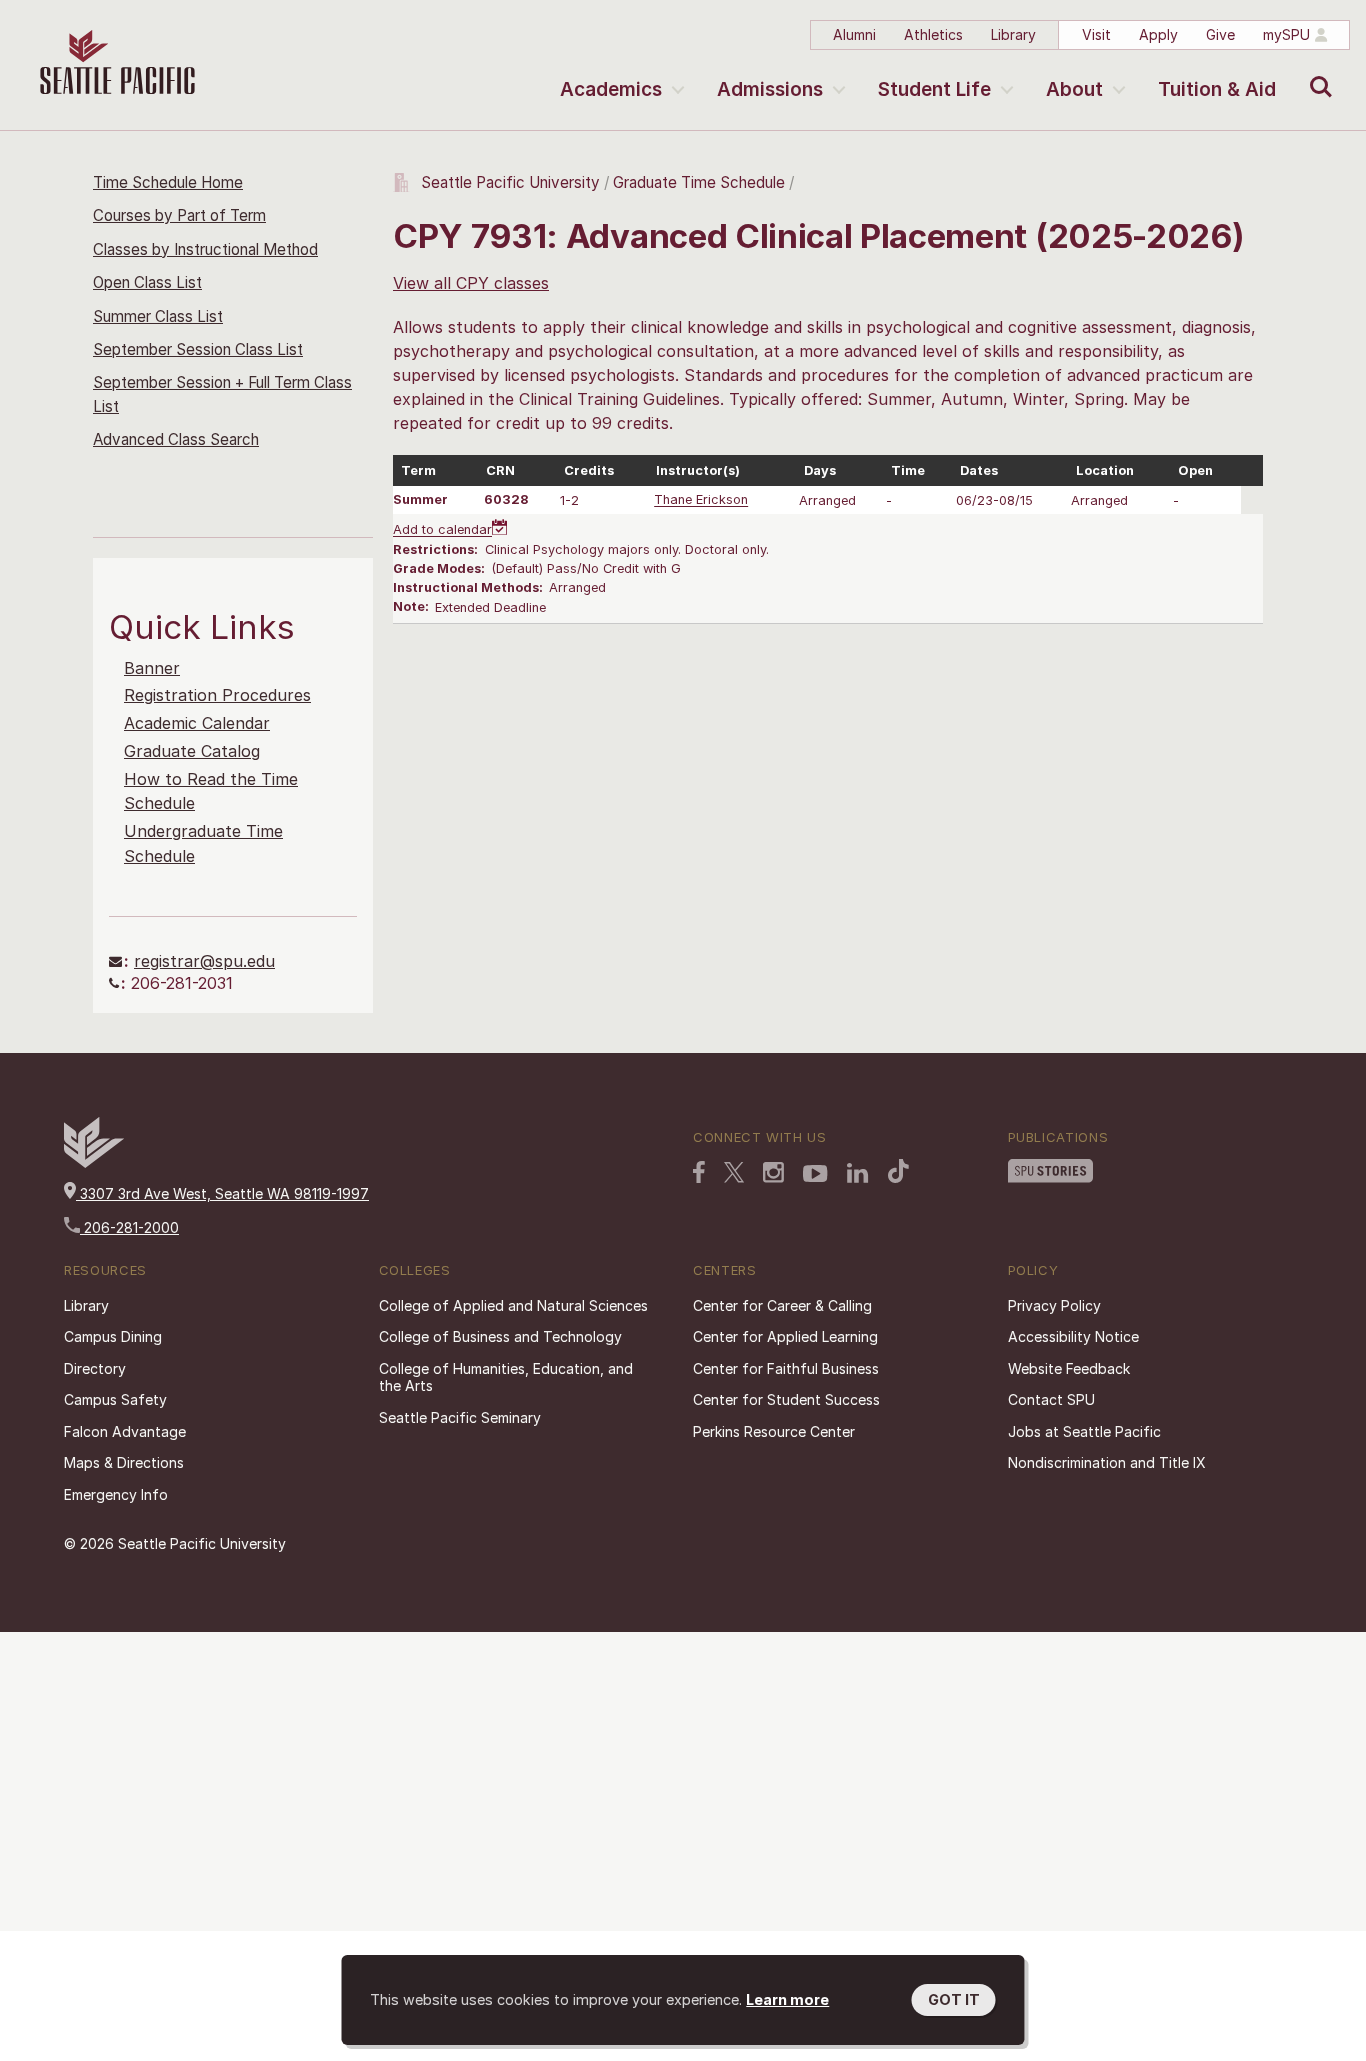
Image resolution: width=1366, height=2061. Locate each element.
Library (1013, 34)
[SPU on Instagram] (773, 1172)
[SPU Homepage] (94, 1162)
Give (1220, 34)
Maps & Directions (124, 1462)
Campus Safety (115, 1399)
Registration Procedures (217, 695)
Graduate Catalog (192, 751)
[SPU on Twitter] (734, 1172)
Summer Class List (158, 316)
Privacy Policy (1054, 1305)
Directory (95, 1368)
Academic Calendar (197, 723)
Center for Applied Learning (785, 1336)
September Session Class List (198, 349)
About (1074, 89)
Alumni (854, 34)
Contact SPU (1051, 1399)
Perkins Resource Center (774, 1431)
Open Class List (147, 282)
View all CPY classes (471, 283)
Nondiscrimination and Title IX (1107, 1462)
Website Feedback (1069, 1368)
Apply (1158, 34)
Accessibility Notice (1073, 1336)
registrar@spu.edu (204, 961)
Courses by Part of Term (179, 215)
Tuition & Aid (1217, 89)
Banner (152, 668)
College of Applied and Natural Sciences (513, 1305)
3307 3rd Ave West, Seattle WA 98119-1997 (222, 1193)
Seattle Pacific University (510, 182)
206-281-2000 (129, 1227)
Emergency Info (116, 1494)
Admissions (770, 89)
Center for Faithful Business (786, 1368)
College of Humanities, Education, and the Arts (506, 1377)
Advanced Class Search (176, 439)
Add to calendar (442, 530)
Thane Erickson (701, 500)
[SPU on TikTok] (898, 1171)
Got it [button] (954, 1999)
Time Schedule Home (168, 182)
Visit (1096, 34)
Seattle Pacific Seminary (460, 1417)
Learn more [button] (787, 1999)
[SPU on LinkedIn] (858, 1173)
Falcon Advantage (125, 1431)
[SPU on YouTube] (815, 1174)
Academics (611, 89)
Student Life (934, 89)
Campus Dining (113, 1336)
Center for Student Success (786, 1399)
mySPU (1286, 34)
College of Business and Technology (500, 1336)
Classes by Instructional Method (205, 249)
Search (1316, 72)
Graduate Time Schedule (701, 182)
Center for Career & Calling (782, 1305)
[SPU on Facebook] (699, 1172)
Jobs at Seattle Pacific (1084, 1431)
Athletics (933, 34)
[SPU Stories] (1050, 1171)
